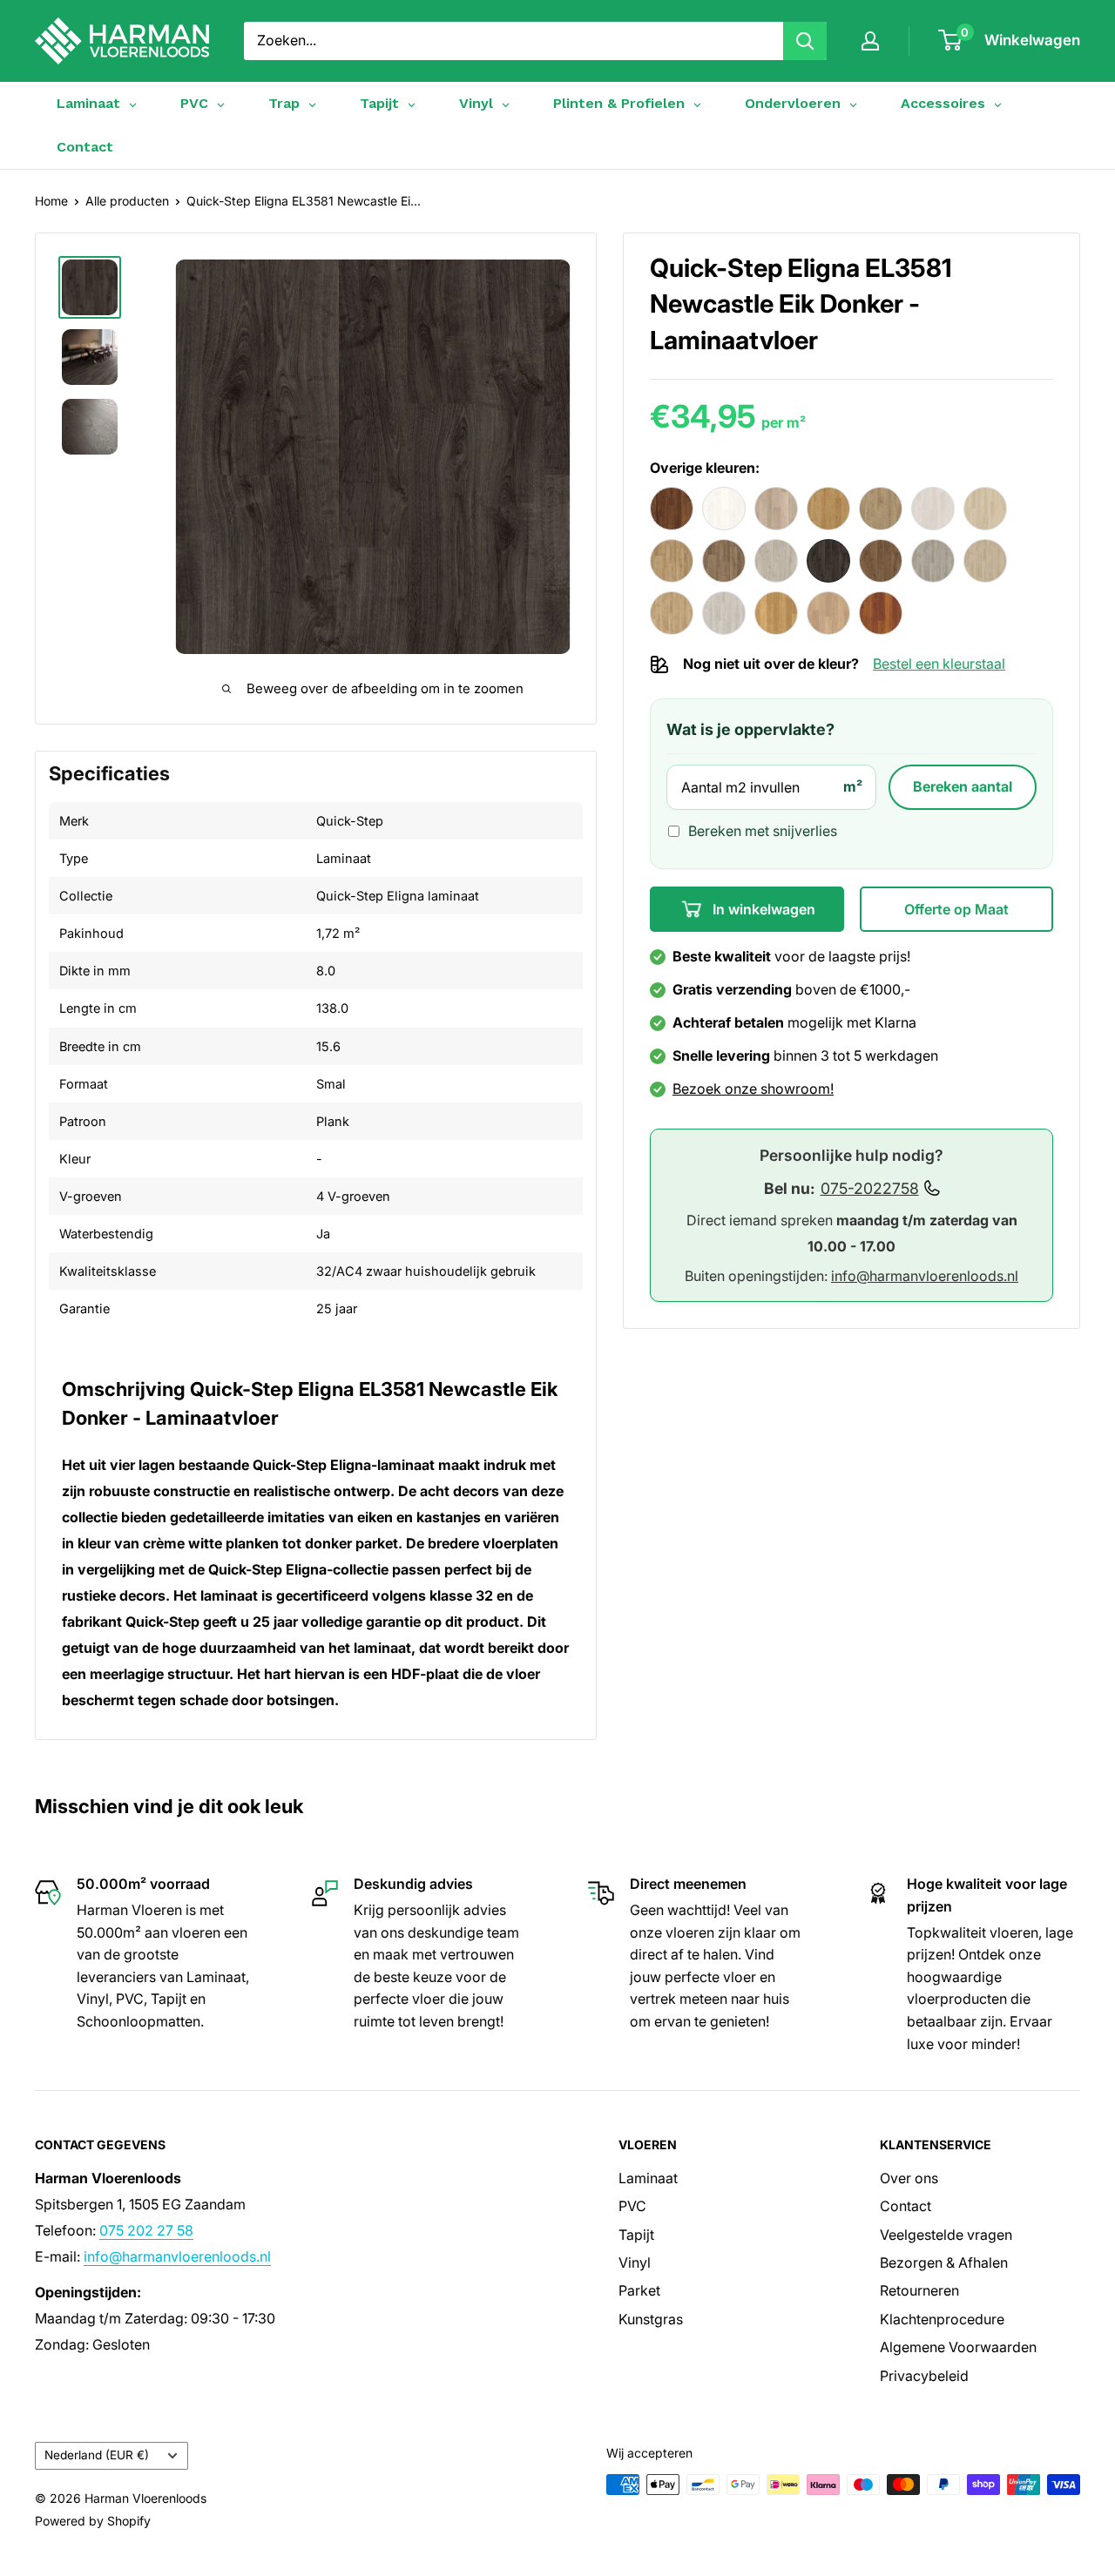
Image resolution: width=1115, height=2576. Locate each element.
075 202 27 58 (146, 2230)
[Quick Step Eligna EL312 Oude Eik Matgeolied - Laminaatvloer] (881, 509)
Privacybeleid (924, 2376)
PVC (632, 2206)
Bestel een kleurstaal (939, 664)
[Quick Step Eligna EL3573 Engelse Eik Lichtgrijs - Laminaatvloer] (933, 509)
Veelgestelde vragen (946, 2235)
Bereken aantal (963, 786)
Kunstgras (651, 2319)
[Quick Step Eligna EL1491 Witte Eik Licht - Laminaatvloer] (828, 509)
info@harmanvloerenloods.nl (925, 1276)
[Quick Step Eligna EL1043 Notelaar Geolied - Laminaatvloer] (672, 509)
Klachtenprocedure (942, 2319)
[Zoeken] (805, 41)
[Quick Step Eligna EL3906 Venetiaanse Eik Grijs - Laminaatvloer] (933, 561)
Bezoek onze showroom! (753, 1089)
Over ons (909, 2178)
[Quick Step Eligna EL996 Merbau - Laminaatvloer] (881, 613)
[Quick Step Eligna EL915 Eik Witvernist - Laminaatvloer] (828, 613)
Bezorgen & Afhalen (944, 2262)
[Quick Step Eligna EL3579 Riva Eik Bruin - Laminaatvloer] (724, 561)
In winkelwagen (762, 909)
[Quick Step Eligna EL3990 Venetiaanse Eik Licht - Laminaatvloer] (724, 613)
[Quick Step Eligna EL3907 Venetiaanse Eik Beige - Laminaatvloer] (985, 561)
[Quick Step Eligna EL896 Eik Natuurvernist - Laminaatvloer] (776, 613)
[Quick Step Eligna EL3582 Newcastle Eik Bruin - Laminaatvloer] (881, 561)
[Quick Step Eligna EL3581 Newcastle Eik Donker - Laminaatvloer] (828, 561)
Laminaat (648, 2178)
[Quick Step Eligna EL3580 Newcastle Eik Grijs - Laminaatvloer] (776, 561)
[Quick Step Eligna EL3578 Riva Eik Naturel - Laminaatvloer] (672, 561)
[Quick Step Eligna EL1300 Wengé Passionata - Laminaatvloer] (724, 509)
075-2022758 (870, 1188)
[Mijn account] (870, 41)
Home (51, 201)
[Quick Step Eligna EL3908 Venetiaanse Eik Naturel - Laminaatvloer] (672, 613)
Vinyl (635, 2262)
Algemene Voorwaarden (958, 2347)
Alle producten (127, 201)
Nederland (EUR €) (97, 2455)
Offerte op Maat (956, 909)
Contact (85, 147)
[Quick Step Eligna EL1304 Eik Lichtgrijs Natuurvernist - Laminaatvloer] (776, 509)
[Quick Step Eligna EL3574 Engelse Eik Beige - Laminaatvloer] (985, 509)
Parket (639, 2290)
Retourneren (919, 2290)
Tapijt (636, 2235)
